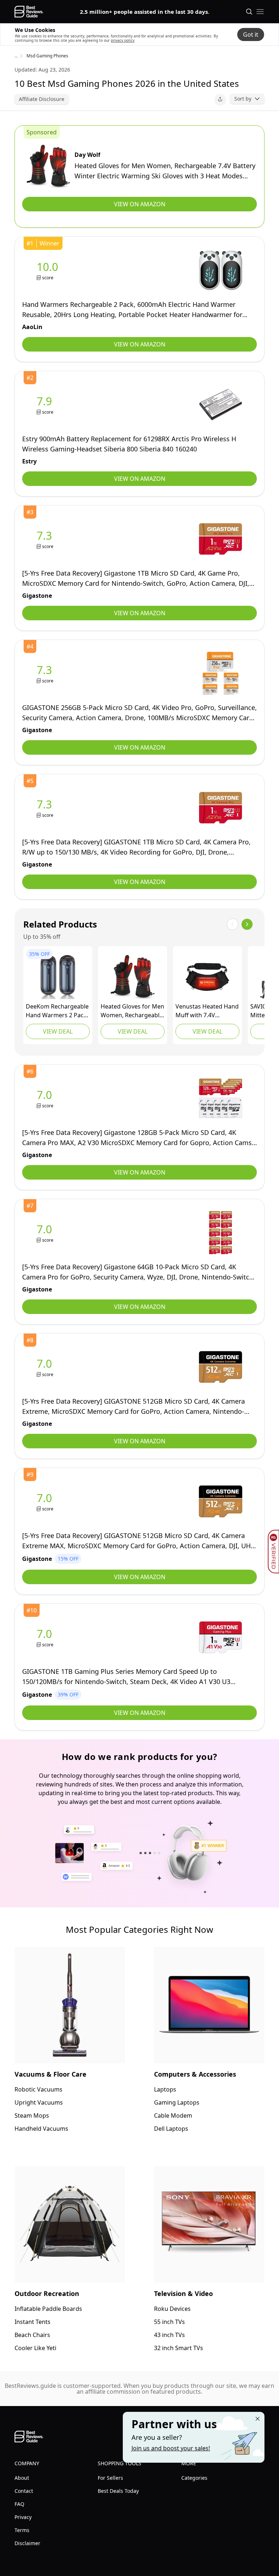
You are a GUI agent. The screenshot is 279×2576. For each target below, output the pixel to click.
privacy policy (123, 40)
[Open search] (249, 12)
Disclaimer (27, 2543)
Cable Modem (173, 2115)
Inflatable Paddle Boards (48, 2309)
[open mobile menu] (260, 12)
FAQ (19, 2504)
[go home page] (29, 12)
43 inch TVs (169, 2335)
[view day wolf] (48, 166)
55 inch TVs (169, 2322)
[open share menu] (220, 99)
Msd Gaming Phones (47, 56)
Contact (24, 2491)
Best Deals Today (118, 2491)
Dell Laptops (171, 2129)
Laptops (165, 2089)
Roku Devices (172, 2309)
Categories (194, 2478)
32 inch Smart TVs (179, 2348)
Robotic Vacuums (39, 2089)
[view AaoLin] (49, 270)
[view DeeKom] (58, 977)
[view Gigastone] (46, 539)
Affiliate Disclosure (42, 99)
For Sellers (110, 2478)
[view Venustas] (207, 977)
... (16, 56)
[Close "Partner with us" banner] (258, 2419)
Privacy (23, 2517)
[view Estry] (46, 405)
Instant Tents (33, 2322)
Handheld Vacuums (41, 2129)
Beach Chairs (32, 2335)
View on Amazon (140, 204)
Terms (22, 2530)
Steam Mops (32, 2115)
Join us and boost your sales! (171, 2448)
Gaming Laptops (177, 2102)
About (22, 2478)
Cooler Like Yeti (35, 2348)
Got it (251, 35)
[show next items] (247, 924)
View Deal (58, 1031)
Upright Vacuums (39, 2102)
